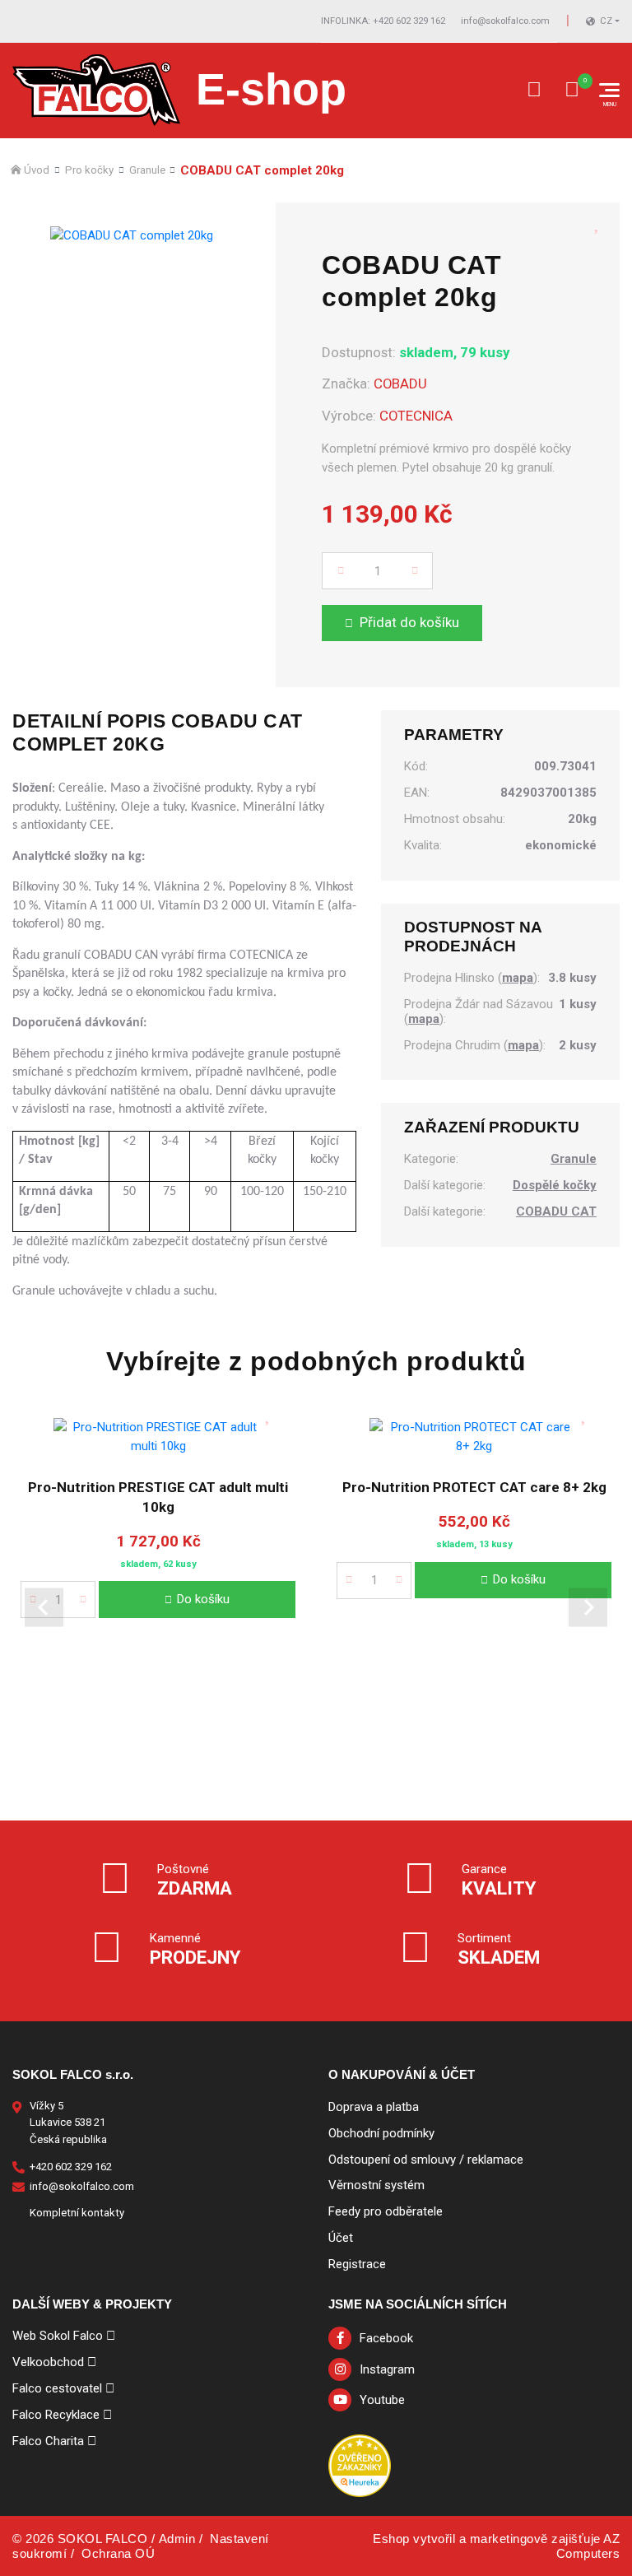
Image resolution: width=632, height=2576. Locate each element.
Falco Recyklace (56, 2415)
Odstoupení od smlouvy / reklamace (426, 2160)
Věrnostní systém (376, 2185)
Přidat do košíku (409, 622)
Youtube (382, 2400)
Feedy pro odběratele (386, 2211)
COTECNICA (416, 416)
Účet (341, 2238)
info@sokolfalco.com (505, 21)
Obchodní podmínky (381, 2133)
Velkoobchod (48, 2362)
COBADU (400, 384)
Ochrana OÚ (118, 2553)
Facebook (386, 2338)
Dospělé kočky (555, 1186)
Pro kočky (89, 170)
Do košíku (203, 1598)
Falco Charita (48, 2441)
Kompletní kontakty (77, 2213)
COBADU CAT (556, 1212)
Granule (147, 170)
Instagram (387, 2369)
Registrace (357, 2264)
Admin (177, 2539)
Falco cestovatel (57, 2388)
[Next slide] (588, 1607)
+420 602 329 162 (71, 2167)
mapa (518, 978)
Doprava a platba (374, 2107)
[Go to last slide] (44, 1607)
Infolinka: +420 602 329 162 (383, 21)
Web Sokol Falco (58, 2336)
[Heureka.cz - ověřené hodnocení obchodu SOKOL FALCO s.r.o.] (360, 2465)
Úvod (37, 170)
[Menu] (609, 90)
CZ (606, 21)
